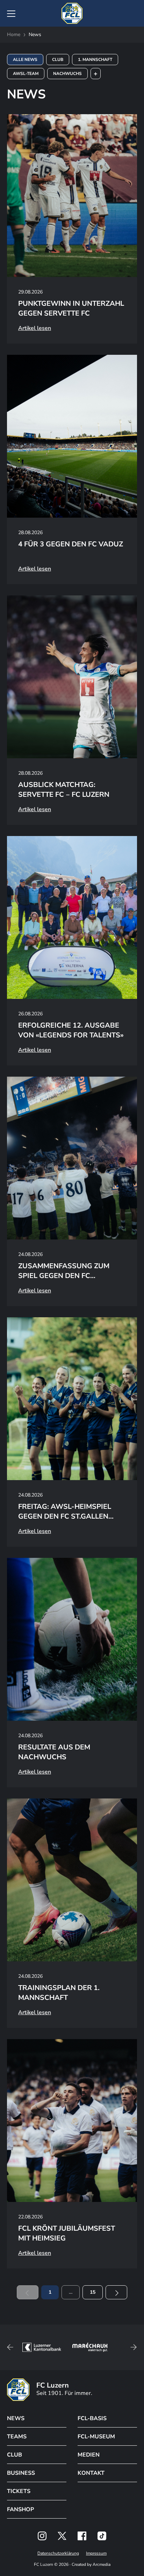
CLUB (15, 2455)
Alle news (25, 60)
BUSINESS (21, 2473)
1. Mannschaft (95, 60)
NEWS (16, 2418)
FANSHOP (20, 2509)
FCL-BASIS (92, 2418)
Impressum (96, 2553)
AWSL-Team (26, 74)
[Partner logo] (42, 2536)
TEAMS (17, 2437)
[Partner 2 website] (36, 2347)
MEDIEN (89, 2455)
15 (93, 2292)
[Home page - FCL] (72, 13)
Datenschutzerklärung (58, 2553)
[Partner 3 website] (84, 2347)
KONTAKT (91, 2473)
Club (58, 60)
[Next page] (116, 2292)
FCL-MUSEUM (96, 2437)
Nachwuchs (67, 74)
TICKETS (19, 2491)
